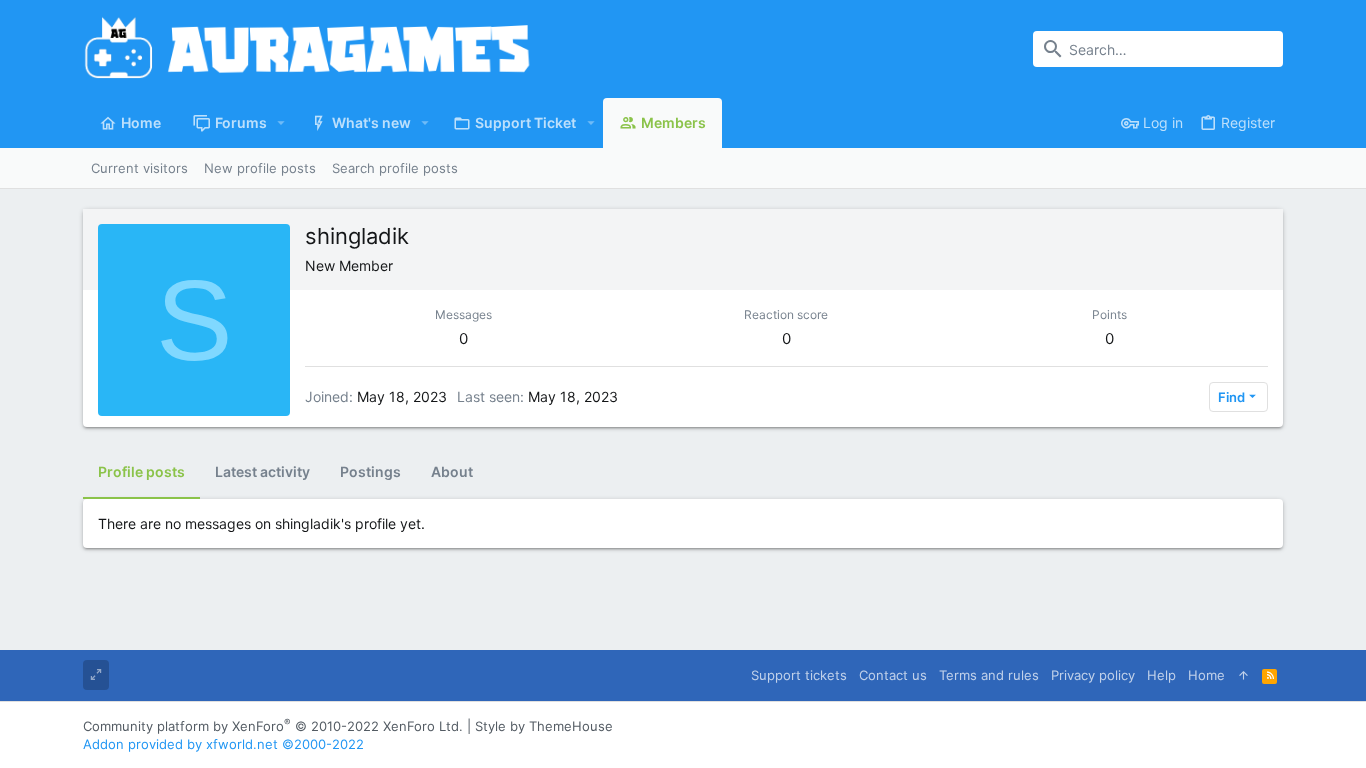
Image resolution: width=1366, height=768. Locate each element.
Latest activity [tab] (262, 471)
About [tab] (452, 471)
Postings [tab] (370, 471)
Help (1161, 675)
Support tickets (799, 675)
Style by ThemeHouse (544, 726)
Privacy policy (1093, 675)
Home (1206, 675)
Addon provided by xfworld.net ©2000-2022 (223, 744)
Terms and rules (989, 675)
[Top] (1243, 675)
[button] (281, 123)
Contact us (893, 675)
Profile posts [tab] (141, 471)
